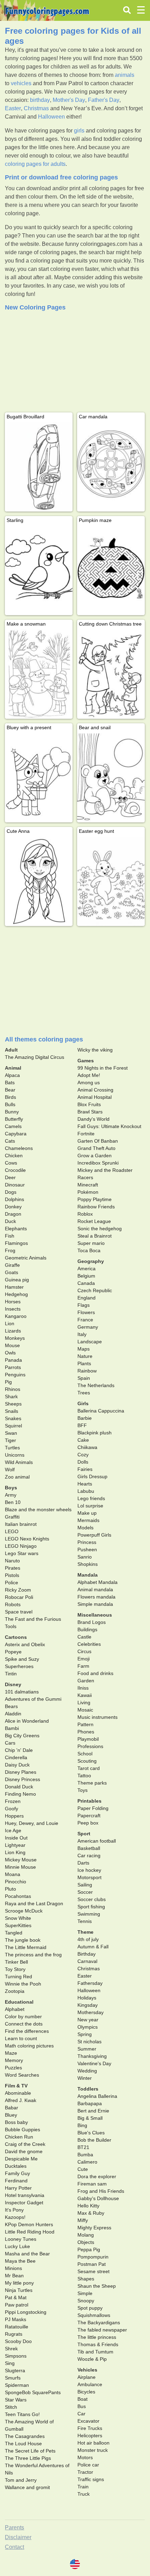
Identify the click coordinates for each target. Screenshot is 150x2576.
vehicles (21, 83)
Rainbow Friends (96, 1207)
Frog (10, 1250)
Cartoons (16, 1637)
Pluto (10, 1889)
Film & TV (16, 2086)
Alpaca (12, 1075)
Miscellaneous (95, 1615)
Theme (85, 1932)
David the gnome (24, 2151)
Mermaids (88, 1520)
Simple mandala (95, 1604)
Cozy (83, 1455)
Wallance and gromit (27, 2487)
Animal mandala (95, 1589)
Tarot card (89, 1768)
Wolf (10, 1470)
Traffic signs (91, 2479)
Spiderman (17, 2385)
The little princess (97, 2337)
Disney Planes (21, 1772)
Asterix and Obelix (25, 1644)
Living (84, 1702)
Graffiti (12, 1517)
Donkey (13, 1207)
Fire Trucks (90, 2428)
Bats (10, 1082)
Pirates (13, 1568)
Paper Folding (93, 1808)
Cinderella (16, 1757)
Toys (82, 1790)
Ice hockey (89, 1870)
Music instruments (97, 1717)
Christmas (36, 108)
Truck (84, 2494)
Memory (14, 2060)
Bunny (12, 1112)
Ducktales (16, 2166)
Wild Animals (19, 1462)
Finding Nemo (20, 1794)
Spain (84, 1378)
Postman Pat (92, 2264)
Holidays (87, 1998)
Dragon (13, 1214)
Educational (19, 2002)
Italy (82, 1334)
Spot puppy (90, 2308)
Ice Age (13, 1830)
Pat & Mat (16, 2297)
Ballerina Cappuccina (101, 1411)
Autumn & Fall (93, 1947)
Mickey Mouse (21, 1860)
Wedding (87, 2071)
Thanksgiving (92, 2056)
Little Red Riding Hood (30, 2232)
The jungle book (23, 1940)
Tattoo (84, 1776)
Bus (82, 2406)
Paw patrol (17, 2305)
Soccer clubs (92, 1899)
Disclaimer (18, 2537)
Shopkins (88, 1564)
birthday (40, 100)
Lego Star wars (22, 1553)
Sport (84, 1834)
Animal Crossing (95, 1090)
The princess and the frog (33, 1955)
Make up (87, 1513)
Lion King (15, 1852)
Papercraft (89, 1816)
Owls (10, 1353)
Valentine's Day (94, 2063)
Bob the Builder (94, 2140)
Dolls (83, 1462)
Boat (82, 2399)
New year (88, 2020)
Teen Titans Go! (22, 2414)
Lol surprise (90, 1506)
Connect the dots (24, 2024)
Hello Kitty (88, 2206)
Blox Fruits (89, 1104)
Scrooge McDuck (24, 1911)
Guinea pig (17, 1280)
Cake (83, 1440)
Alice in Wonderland (27, 1721)
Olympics (88, 2027)
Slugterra (15, 2370)
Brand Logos (92, 1622)
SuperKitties (18, 1925)
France (85, 1320)
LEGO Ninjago (21, 1546)
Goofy (12, 1809)
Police (12, 1583)
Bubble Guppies (22, 2130)
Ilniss (83, 1688)
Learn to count (21, 2038)
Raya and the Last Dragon (34, 1903)
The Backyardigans (99, 2323)
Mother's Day (69, 100)
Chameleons (19, 1148)
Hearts (85, 1484)
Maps (84, 1349)
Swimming (89, 1914)
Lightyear (15, 1845)
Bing (82, 2125)
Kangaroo (16, 1316)
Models (85, 1528)
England (87, 1298)
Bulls (10, 1104)
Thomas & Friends (98, 2344)
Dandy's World (93, 1119)
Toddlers (88, 2089)
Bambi (12, 1728)
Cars (10, 1743)
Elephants (16, 1229)
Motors (85, 2457)
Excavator (88, 2421)
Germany (88, 1327)
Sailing (85, 1885)
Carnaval (87, 1961)
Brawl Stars (90, 1112)
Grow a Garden (95, 1156)
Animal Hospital (95, 1097)
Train (83, 2487)
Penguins (15, 1375)
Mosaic (85, 1710)
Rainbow (87, 1371)
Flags (84, 1305)
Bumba (85, 2155)
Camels (13, 1126)
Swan (11, 1433)
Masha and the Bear (27, 2254)
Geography (91, 1261)
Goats (12, 1272)
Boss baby (16, 2122)
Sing (10, 2363)
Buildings (87, 1629)
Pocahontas (18, 1896)
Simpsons (16, 2356)
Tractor (85, 2472)
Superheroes (19, 1666)
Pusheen (87, 1549)
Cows (11, 1163)
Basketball (89, 1848)
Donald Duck (19, 1787)
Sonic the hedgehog (100, 1229)
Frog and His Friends (101, 2191)
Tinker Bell (16, 1962)
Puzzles (13, 2068)
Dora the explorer (97, 2176)
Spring (85, 2034)
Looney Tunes (21, 2239)
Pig (8, 1382)
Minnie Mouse (20, 1867)
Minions (13, 2268)
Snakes (13, 1418)
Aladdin (13, 1714)
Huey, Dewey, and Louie (32, 1823)
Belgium (86, 1276)
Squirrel (13, 1426)
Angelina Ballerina (97, 2096)
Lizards (13, 1331)
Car (81, 2414)
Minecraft (88, 1185)
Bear (10, 1090)
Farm (83, 1666)
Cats (10, 1141)
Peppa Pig (89, 2249)
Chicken (14, 1156)
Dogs (11, 1192)
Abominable (18, 2093)
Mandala (88, 1575)
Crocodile (15, 1170)
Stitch (11, 2407)
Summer (87, 2049)
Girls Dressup (92, 1476)
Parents (14, 2527)
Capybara (16, 1134)
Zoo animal (17, 1477)
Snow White (18, 1918)
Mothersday (91, 2012)
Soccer (85, 1892)
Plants (84, 1363)
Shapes (86, 2279)
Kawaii (85, 1695)
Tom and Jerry (21, 2480)
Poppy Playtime (95, 1199)
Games (86, 1061)
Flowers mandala (96, 1597)
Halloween (51, 117)
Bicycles (86, 2392)
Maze (11, 2053)
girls (79, 131)
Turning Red (18, 1977)
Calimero (87, 2162)
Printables (89, 1801)
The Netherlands (96, 1385)
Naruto (12, 1561)
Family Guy (17, 2173)
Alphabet (15, 2009)
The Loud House (23, 2444)
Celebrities (89, 1644)
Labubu (86, 1491)
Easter (13, 108)
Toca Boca (89, 1250)
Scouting (87, 1761)
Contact (14, 2547)
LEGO (12, 1531)
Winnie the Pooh (23, 1984)
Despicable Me (21, 2159)
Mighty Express (94, 2228)
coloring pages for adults (35, 164)
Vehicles (87, 2370)
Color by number (23, 2016)
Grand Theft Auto (96, 1148)
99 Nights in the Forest (103, 1068)
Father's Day (104, 100)
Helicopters (90, 2436)
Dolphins (14, 1199)
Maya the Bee (20, 2261)
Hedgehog (16, 1294)
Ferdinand (16, 2181)
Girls (83, 1403)
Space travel (19, 1612)
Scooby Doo (18, 2341)
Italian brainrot (21, 1524)
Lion (10, 1323)
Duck (10, 1221)
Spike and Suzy (22, 1659)
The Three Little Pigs (28, 2458)
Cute (83, 2169)
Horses (13, 1302)
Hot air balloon (93, 2443)
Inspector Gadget (24, 2203)
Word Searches (22, 2075)
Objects (86, 2242)
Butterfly (14, 1119)
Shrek (11, 2349)
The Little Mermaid (26, 1947)
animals (125, 75)
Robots (13, 1604)
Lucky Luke (17, 2246)
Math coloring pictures (29, 2046)
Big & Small (90, 2118)
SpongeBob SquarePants (33, 2392)
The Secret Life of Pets (30, 2451)
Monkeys (15, 1338)
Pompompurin (93, 2257)
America (87, 1269)
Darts (83, 1863)
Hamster (14, 1287)
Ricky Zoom (18, 1590)
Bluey (11, 2115)
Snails (12, 1411)
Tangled (14, 1933)
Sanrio (85, 1557)
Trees (84, 1393)
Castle (84, 1637)
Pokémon (88, 1192)
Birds (10, 1097)
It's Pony (14, 2210)
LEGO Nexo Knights (27, 1539)
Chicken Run (19, 2137)
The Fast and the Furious (33, 1619)
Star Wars (16, 2400)
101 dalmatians (22, 1692)
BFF (82, 1425)
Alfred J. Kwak (21, 2100)
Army (11, 1495)
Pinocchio (16, 1882)
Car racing (89, 1855)
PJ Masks (16, 2319)
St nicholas (89, 2042)
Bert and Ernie (93, 2111)
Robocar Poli (19, 1597)
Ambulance (90, 2384)
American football (97, 1841)
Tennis (85, 1921)
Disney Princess (22, 1779)
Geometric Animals (26, 1258)
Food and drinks (95, 1673)
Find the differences (27, 2031)
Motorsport (89, 1877)
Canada (86, 1283)
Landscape (90, 1342)
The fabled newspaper (102, 2330)
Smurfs (13, 2378)
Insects (13, 1309)
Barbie (85, 1418)
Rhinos (13, 1389)
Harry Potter (18, 2188)
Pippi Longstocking (26, 2312)
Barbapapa (90, 2103)
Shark (11, 1396)
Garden (86, 1681)
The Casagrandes (25, 2436)
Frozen (13, 1801)
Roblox (85, 1214)
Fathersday (90, 1983)
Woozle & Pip (92, 2359)
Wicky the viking (95, 1050)
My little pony (19, 2283)
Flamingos (16, 1243)
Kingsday (88, 2005)
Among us (89, 1082)
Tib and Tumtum (95, 2352)
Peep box (88, 1823)
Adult (11, 1050)
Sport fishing (91, 1907)
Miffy (83, 2220)
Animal (13, 1068)
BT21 (83, 2147)
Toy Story (15, 1969)
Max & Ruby (91, 2213)
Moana (13, 1874)
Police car (88, 2465)
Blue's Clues (91, 2133)
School (85, 1754)
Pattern (85, 1724)
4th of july (88, 1939)
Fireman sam (92, 2184)
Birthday (87, 1954)
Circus (84, 1651)
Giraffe (12, 1265)
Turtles (12, 1448)
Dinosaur (15, 1185)
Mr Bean (14, 2276)
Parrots (13, 1367)
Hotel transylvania (25, 2195)
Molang (86, 2235)
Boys (11, 1488)
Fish (10, 1236)
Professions (90, 1746)
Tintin (11, 1674)
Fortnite (86, 1134)
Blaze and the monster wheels (38, 1510)
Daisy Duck (17, 1765)
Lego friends (91, 1498)
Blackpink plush (95, 1433)
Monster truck (93, 2450)
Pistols (12, 1575)
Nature (85, 1356)
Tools (11, 1626)
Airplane (87, 2377)
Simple (85, 2293)
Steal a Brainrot (95, 1236)
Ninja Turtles (19, 2290)
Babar (12, 2108)
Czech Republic (95, 1290)
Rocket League (94, 1221)
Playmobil (88, 1739)
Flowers (86, 1312)
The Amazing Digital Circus (35, 1057)
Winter (85, 2078)
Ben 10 (13, 1502)
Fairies (85, 1469)
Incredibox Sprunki (98, 1163)
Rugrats (14, 2334)
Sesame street (93, 2271)
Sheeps (13, 1404)
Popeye (13, 1652)
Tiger (10, 1440)
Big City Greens (22, 1736)
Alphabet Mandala (97, 1582)
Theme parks (92, 1783)
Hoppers (14, 1816)
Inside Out (16, 1838)
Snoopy (86, 2301)
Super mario (91, 1243)
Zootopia (15, 1991)
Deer (10, 1177)
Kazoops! (15, 2217)
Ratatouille (17, 2327)
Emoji (84, 1659)
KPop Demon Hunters (29, 2224)
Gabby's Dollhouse (98, 2198)
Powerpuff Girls (94, 1535)
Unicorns (15, 1455)
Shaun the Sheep (97, 2286)
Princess (87, 1542)
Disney (13, 1684)
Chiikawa (87, 1447)
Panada (13, 1360)
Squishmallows (94, 2315)
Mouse (12, 1345)
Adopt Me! (89, 1075)
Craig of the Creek (25, 2144)
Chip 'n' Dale (19, 1750)
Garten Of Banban (98, 1141)
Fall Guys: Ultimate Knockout (109, 1126)
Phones (86, 1732)
